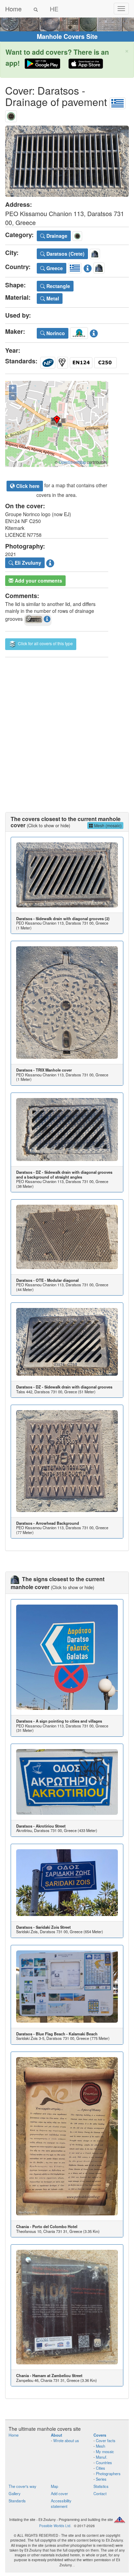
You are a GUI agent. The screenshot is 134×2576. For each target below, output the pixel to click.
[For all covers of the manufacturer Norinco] (79, 332)
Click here (27, 486)
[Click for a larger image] (67, 161)
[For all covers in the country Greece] (118, 102)
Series (101, 2479)
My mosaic (105, 2451)
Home (13, 9)
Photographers (108, 2473)
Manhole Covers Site (67, 36)
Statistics (101, 2486)
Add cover (59, 2493)
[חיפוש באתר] (36, 9)
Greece (54, 268)
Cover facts (106, 2440)
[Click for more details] (67, 875)
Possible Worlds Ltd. (55, 2526)
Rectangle (58, 286)
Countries (104, 2462)
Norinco (55, 333)
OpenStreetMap (72, 462)
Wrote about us (66, 2440)
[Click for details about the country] (88, 267)
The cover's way (23, 2486)
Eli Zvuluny (27, 563)
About (57, 2435)
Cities (100, 2468)
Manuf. (102, 2457)
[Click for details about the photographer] (50, 562)
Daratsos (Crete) (65, 254)
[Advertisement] (67, 728)
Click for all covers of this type (45, 643)
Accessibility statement (61, 2503)
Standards (17, 2501)
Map (54, 2486)
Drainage (56, 236)
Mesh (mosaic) (107, 825)
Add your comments (38, 581)
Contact (100, 2493)
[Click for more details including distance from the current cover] (47, 619)
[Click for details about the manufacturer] (94, 332)
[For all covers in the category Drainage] (11, 115)
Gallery (15, 2493)
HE (54, 9)
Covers (100, 2435)
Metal (52, 298)
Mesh (100, 2446)
